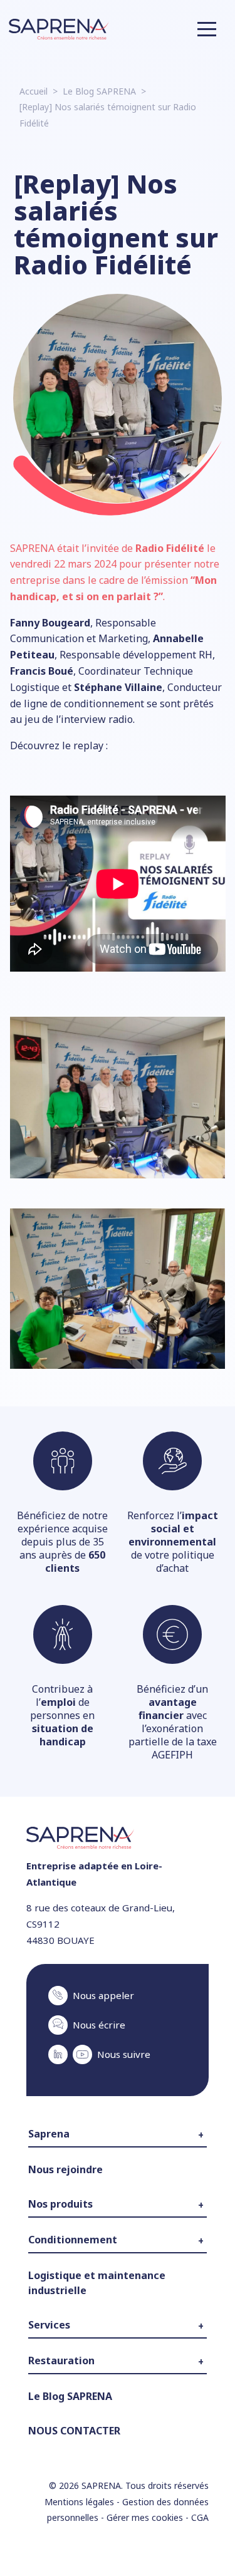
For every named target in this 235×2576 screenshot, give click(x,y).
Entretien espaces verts (73, 2342)
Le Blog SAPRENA (99, 91)
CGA (200, 2517)
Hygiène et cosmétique (72, 2257)
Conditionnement (73, 2240)
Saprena (49, 2134)
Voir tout (44, 2311)
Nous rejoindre (65, 2169)
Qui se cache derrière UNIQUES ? (91, 2221)
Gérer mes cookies (145, 2517)
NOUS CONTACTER (74, 2431)
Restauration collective (71, 2377)
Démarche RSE (56, 2187)
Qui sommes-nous (63, 2151)
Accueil (34, 91)
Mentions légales (79, 2502)
